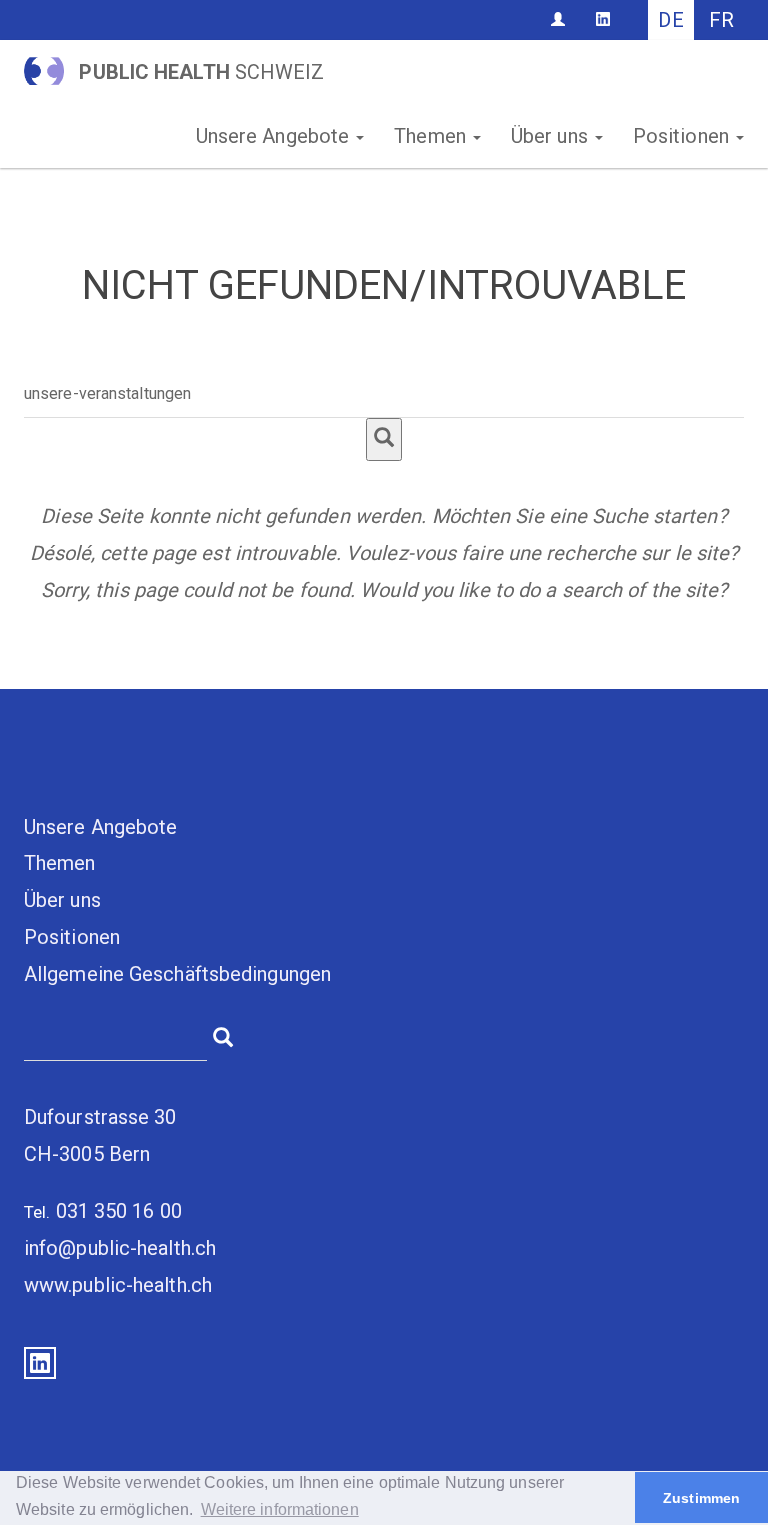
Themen (432, 136)
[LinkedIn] (603, 19)
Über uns (552, 136)
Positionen (683, 136)
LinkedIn (40, 1363)
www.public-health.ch (118, 1285)
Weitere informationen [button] (280, 1509)
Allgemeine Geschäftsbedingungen (177, 974)
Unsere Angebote (275, 136)
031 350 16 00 (119, 1211)
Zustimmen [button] (701, 1498)
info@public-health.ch (120, 1248)
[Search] (384, 439)
